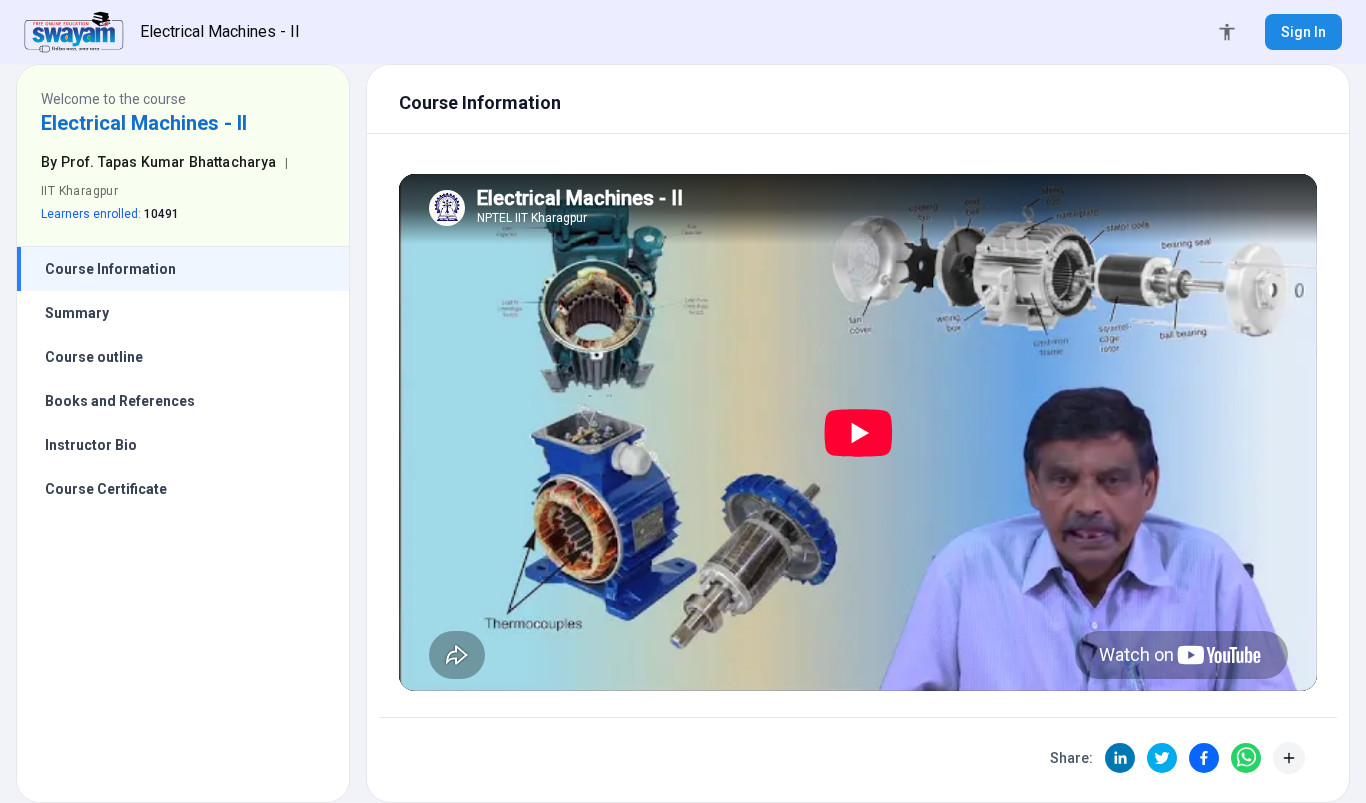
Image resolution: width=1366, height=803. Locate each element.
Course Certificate (106, 489)
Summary (77, 313)
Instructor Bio (91, 445)
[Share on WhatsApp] (1246, 758)
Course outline (94, 357)
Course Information (110, 269)
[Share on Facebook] (1204, 758)
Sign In (1303, 32)
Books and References (120, 401)
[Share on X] (1162, 758)
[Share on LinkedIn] (1120, 758)
